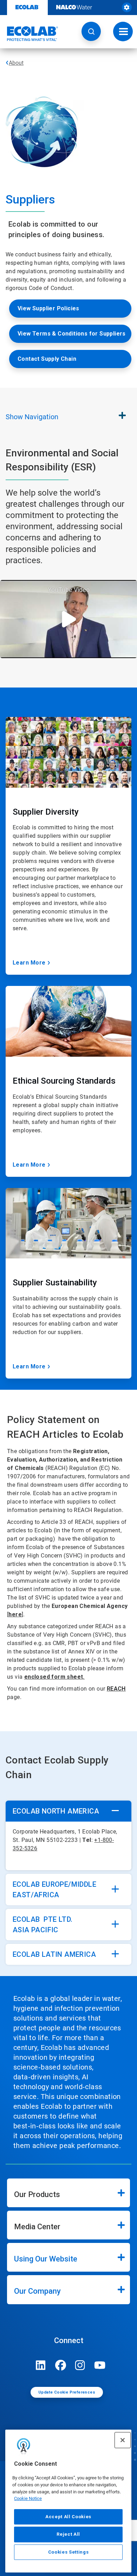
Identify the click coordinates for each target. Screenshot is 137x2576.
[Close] (123, 2440)
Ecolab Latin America (54, 1954)
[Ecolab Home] (29, 34)
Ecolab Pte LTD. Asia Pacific (43, 1925)
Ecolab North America (56, 1811)
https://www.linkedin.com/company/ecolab (41, 2365)
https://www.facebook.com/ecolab (60, 2365)
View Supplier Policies (48, 308)
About (16, 63)
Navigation (32, 417)
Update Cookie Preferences (67, 2392)
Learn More (29, 963)
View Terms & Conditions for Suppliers (72, 334)
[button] (91, 31)
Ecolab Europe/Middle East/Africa (54, 1890)
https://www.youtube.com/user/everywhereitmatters (100, 2365)
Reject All (68, 2534)
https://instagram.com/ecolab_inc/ (80, 2365)
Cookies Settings (68, 2552)
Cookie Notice (28, 2498)
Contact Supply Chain (47, 359)
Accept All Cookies (68, 2517)
